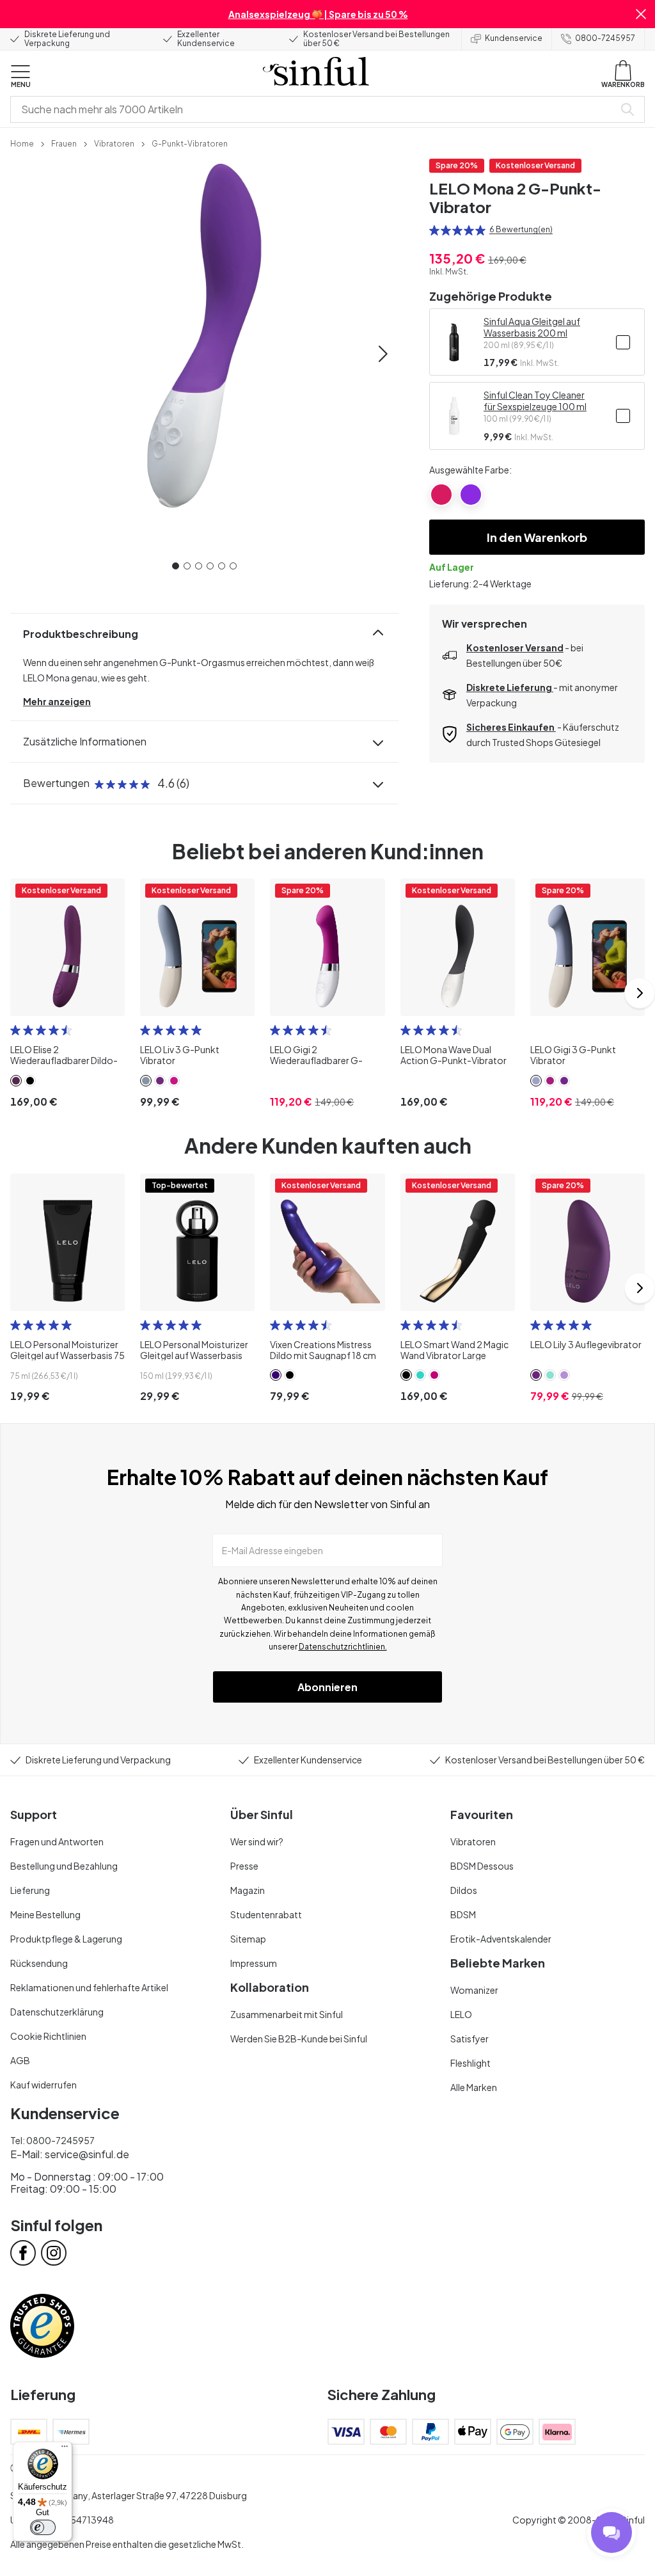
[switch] (43, 2527)
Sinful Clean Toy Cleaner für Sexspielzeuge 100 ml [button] (535, 401)
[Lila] (471, 495)
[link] (22, 143)
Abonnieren (327, 1687)
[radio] (434, 230)
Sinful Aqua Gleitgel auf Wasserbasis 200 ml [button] (532, 327)
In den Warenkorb (537, 537)
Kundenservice (514, 38)
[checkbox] (623, 342)
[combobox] (315, 109)
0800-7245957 (605, 38)
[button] (641, 14)
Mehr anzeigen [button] (57, 701)
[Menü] (65, 2449)
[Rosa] (441, 495)
